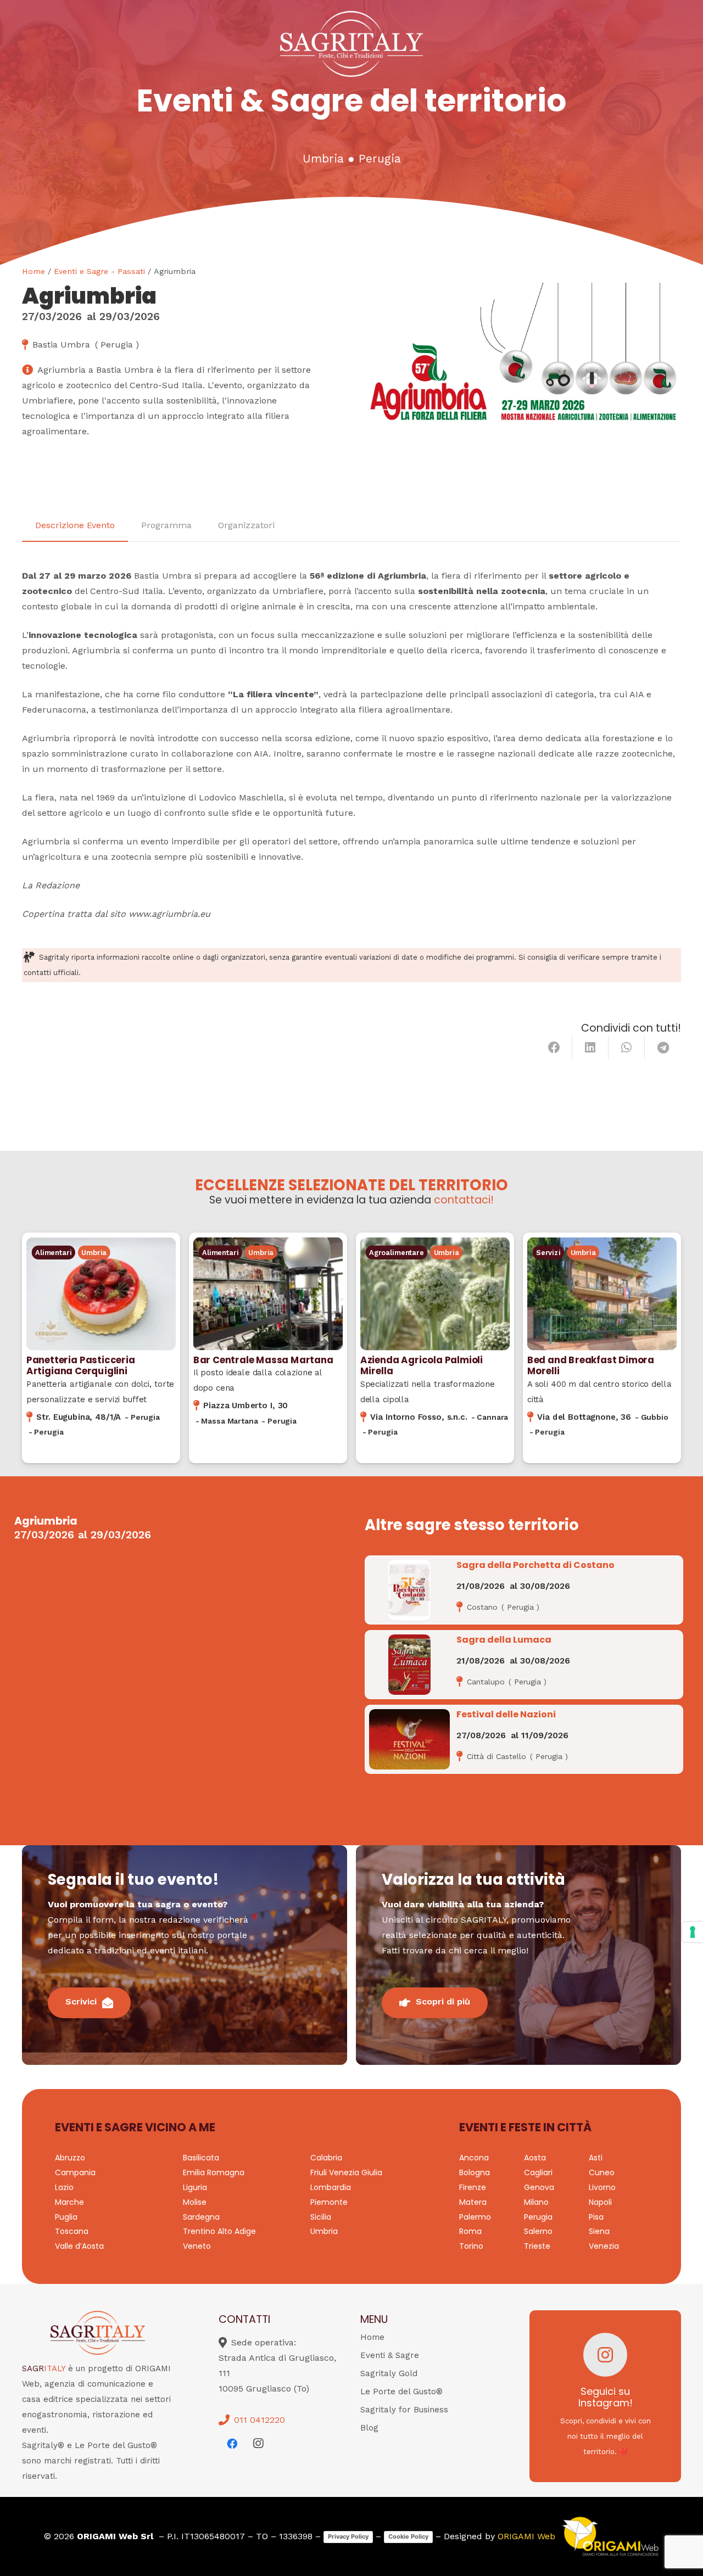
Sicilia (321, 2217)
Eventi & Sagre (390, 2355)
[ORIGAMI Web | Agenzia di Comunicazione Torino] (610, 2536)
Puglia (66, 2217)
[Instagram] (258, 2444)
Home (34, 271)
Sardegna (201, 2217)
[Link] (101, 1348)
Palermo (475, 2217)
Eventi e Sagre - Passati (99, 271)
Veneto (197, 2246)
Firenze (473, 2187)
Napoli (600, 2202)
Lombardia (331, 2187)
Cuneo (602, 2172)
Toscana (72, 2231)
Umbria (323, 159)
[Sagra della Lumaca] (409, 1665)
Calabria (326, 2158)
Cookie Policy (408, 2536)
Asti (596, 2158)
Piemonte (329, 2202)
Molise (195, 2202)
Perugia (380, 159)
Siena (599, 2231)
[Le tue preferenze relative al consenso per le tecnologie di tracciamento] (693, 1932)
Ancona (474, 2158)
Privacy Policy (348, 2536)
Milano (536, 2202)
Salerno (538, 2231)
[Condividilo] (554, 1048)
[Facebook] (232, 2444)
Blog (369, 2428)
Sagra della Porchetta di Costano (535, 1565)
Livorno (602, 2187)
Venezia (604, 2246)
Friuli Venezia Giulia (346, 2172)
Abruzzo (70, 2158)
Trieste (537, 2246)
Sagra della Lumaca (504, 1640)
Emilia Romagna (214, 2172)
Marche (69, 2202)
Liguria (195, 2187)
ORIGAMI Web (526, 2536)
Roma (470, 2231)
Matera (473, 2202)
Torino (471, 2246)
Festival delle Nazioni (506, 1714)
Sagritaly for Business (404, 2410)
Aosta (535, 2158)
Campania (75, 2172)
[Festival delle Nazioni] (409, 1739)
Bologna (475, 2172)
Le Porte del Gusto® (401, 2392)
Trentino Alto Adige (219, 2231)
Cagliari (538, 2172)
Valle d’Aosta (79, 2246)
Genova (539, 2187)
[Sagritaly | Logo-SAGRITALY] (351, 44)
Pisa (596, 2217)
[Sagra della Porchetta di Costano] (409, 1590)
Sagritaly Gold (389, 2373)
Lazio (64, 2187)
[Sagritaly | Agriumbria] (523, 376)
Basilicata (201, 2158)
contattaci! (464, 1200)
